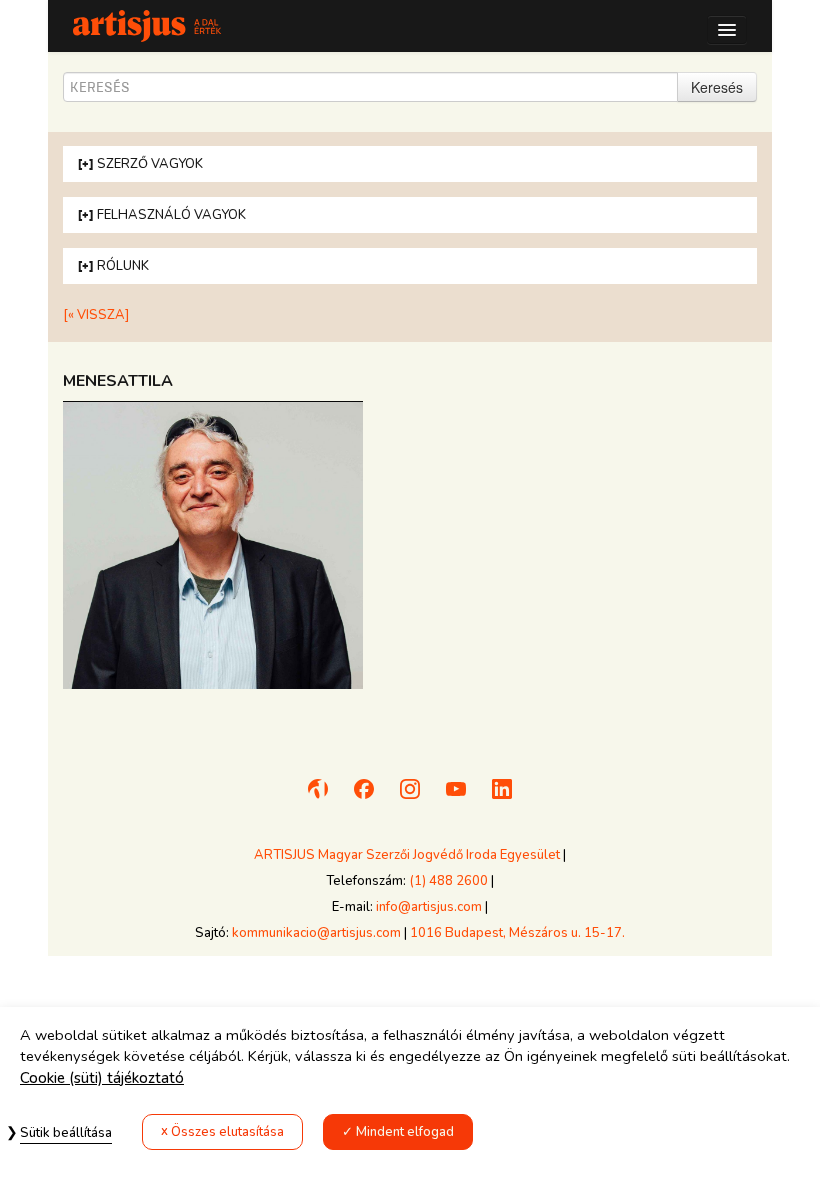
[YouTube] (456, 798)
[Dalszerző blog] (318, 798)
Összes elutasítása (227, 1132)
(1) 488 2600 (448, 881)
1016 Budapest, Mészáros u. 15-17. (517, 933)
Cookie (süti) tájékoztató (102, 1078)
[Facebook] (364, 798)
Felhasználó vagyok (171, 215)
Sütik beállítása (66, 1133)
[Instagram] (410, 798)
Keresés (717, 87)
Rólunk (123, 266)
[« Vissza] (96, 315)
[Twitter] (502, 798)
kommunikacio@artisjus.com (316, 933)
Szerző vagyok (150, 164)
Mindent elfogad (405, 1132)
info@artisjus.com (429, 907)
